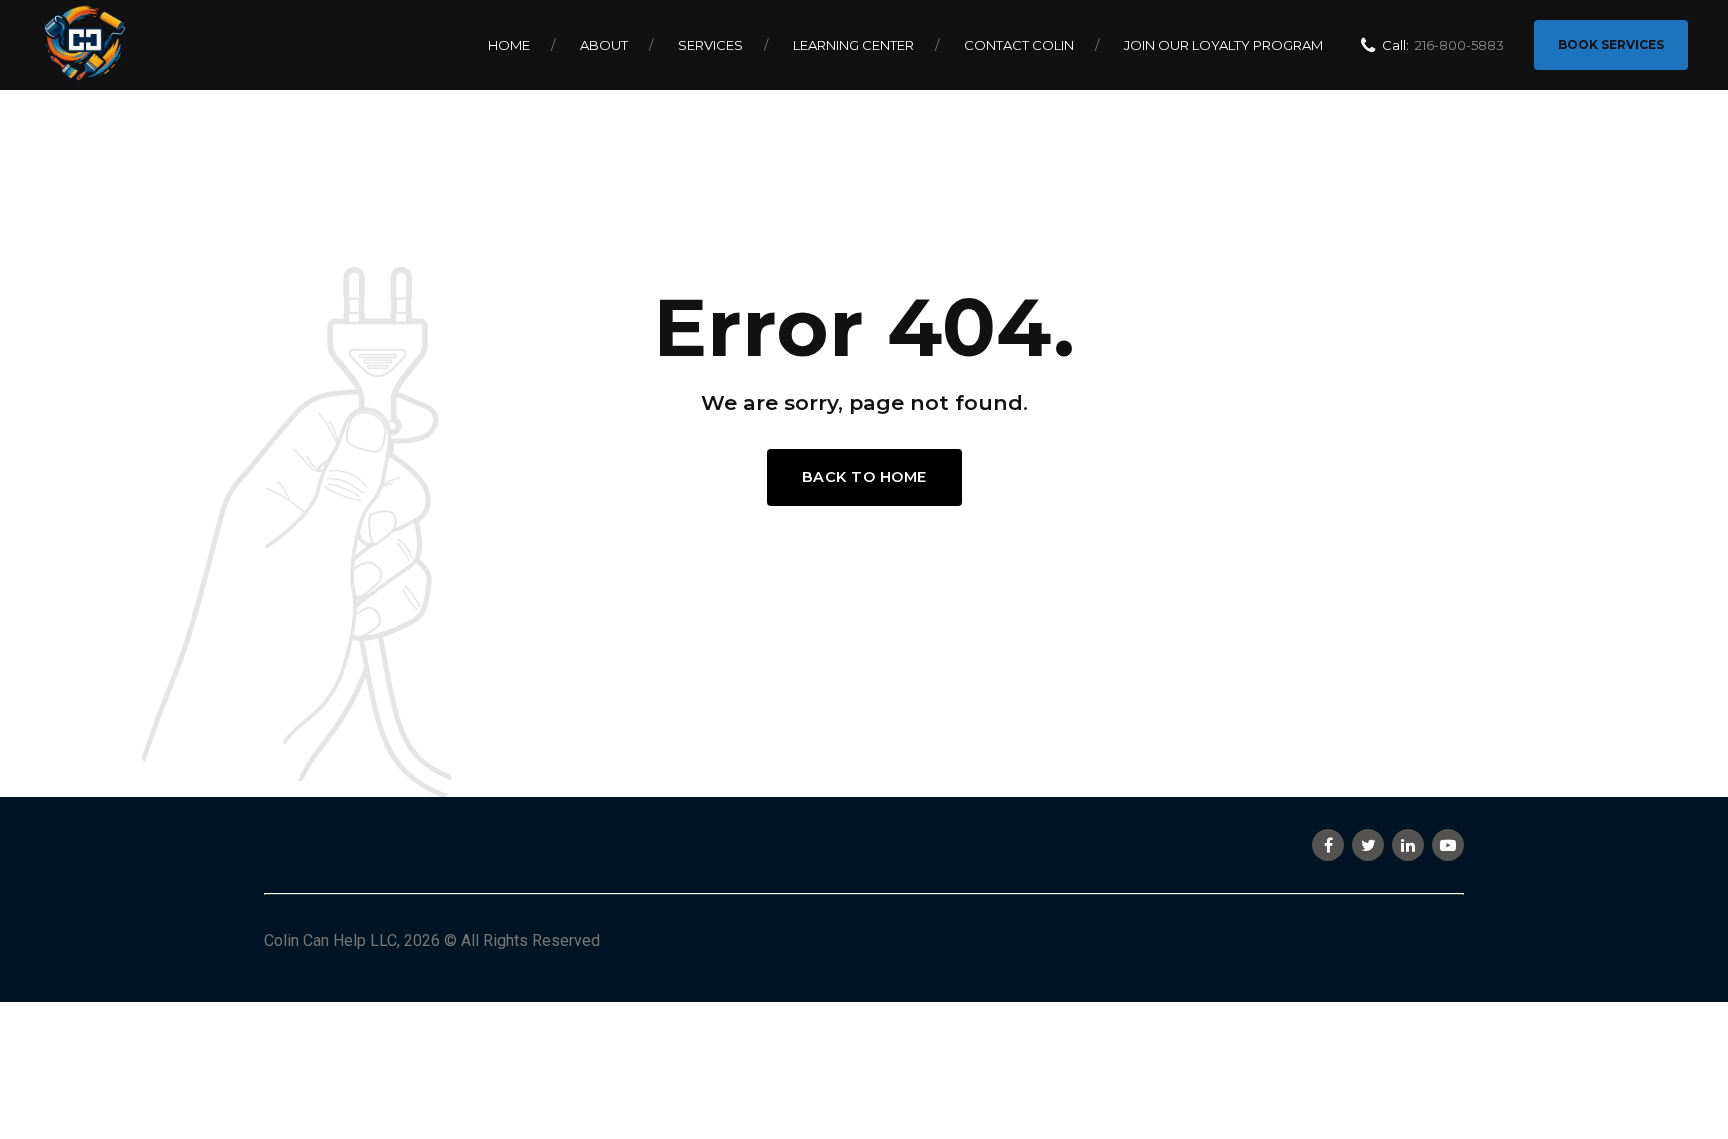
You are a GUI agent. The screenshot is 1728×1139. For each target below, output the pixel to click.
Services (710, 45)
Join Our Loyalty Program (1223, 45)
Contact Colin (1019, 45)
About (604, 45)
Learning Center (853, 45)
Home (509, 45)
